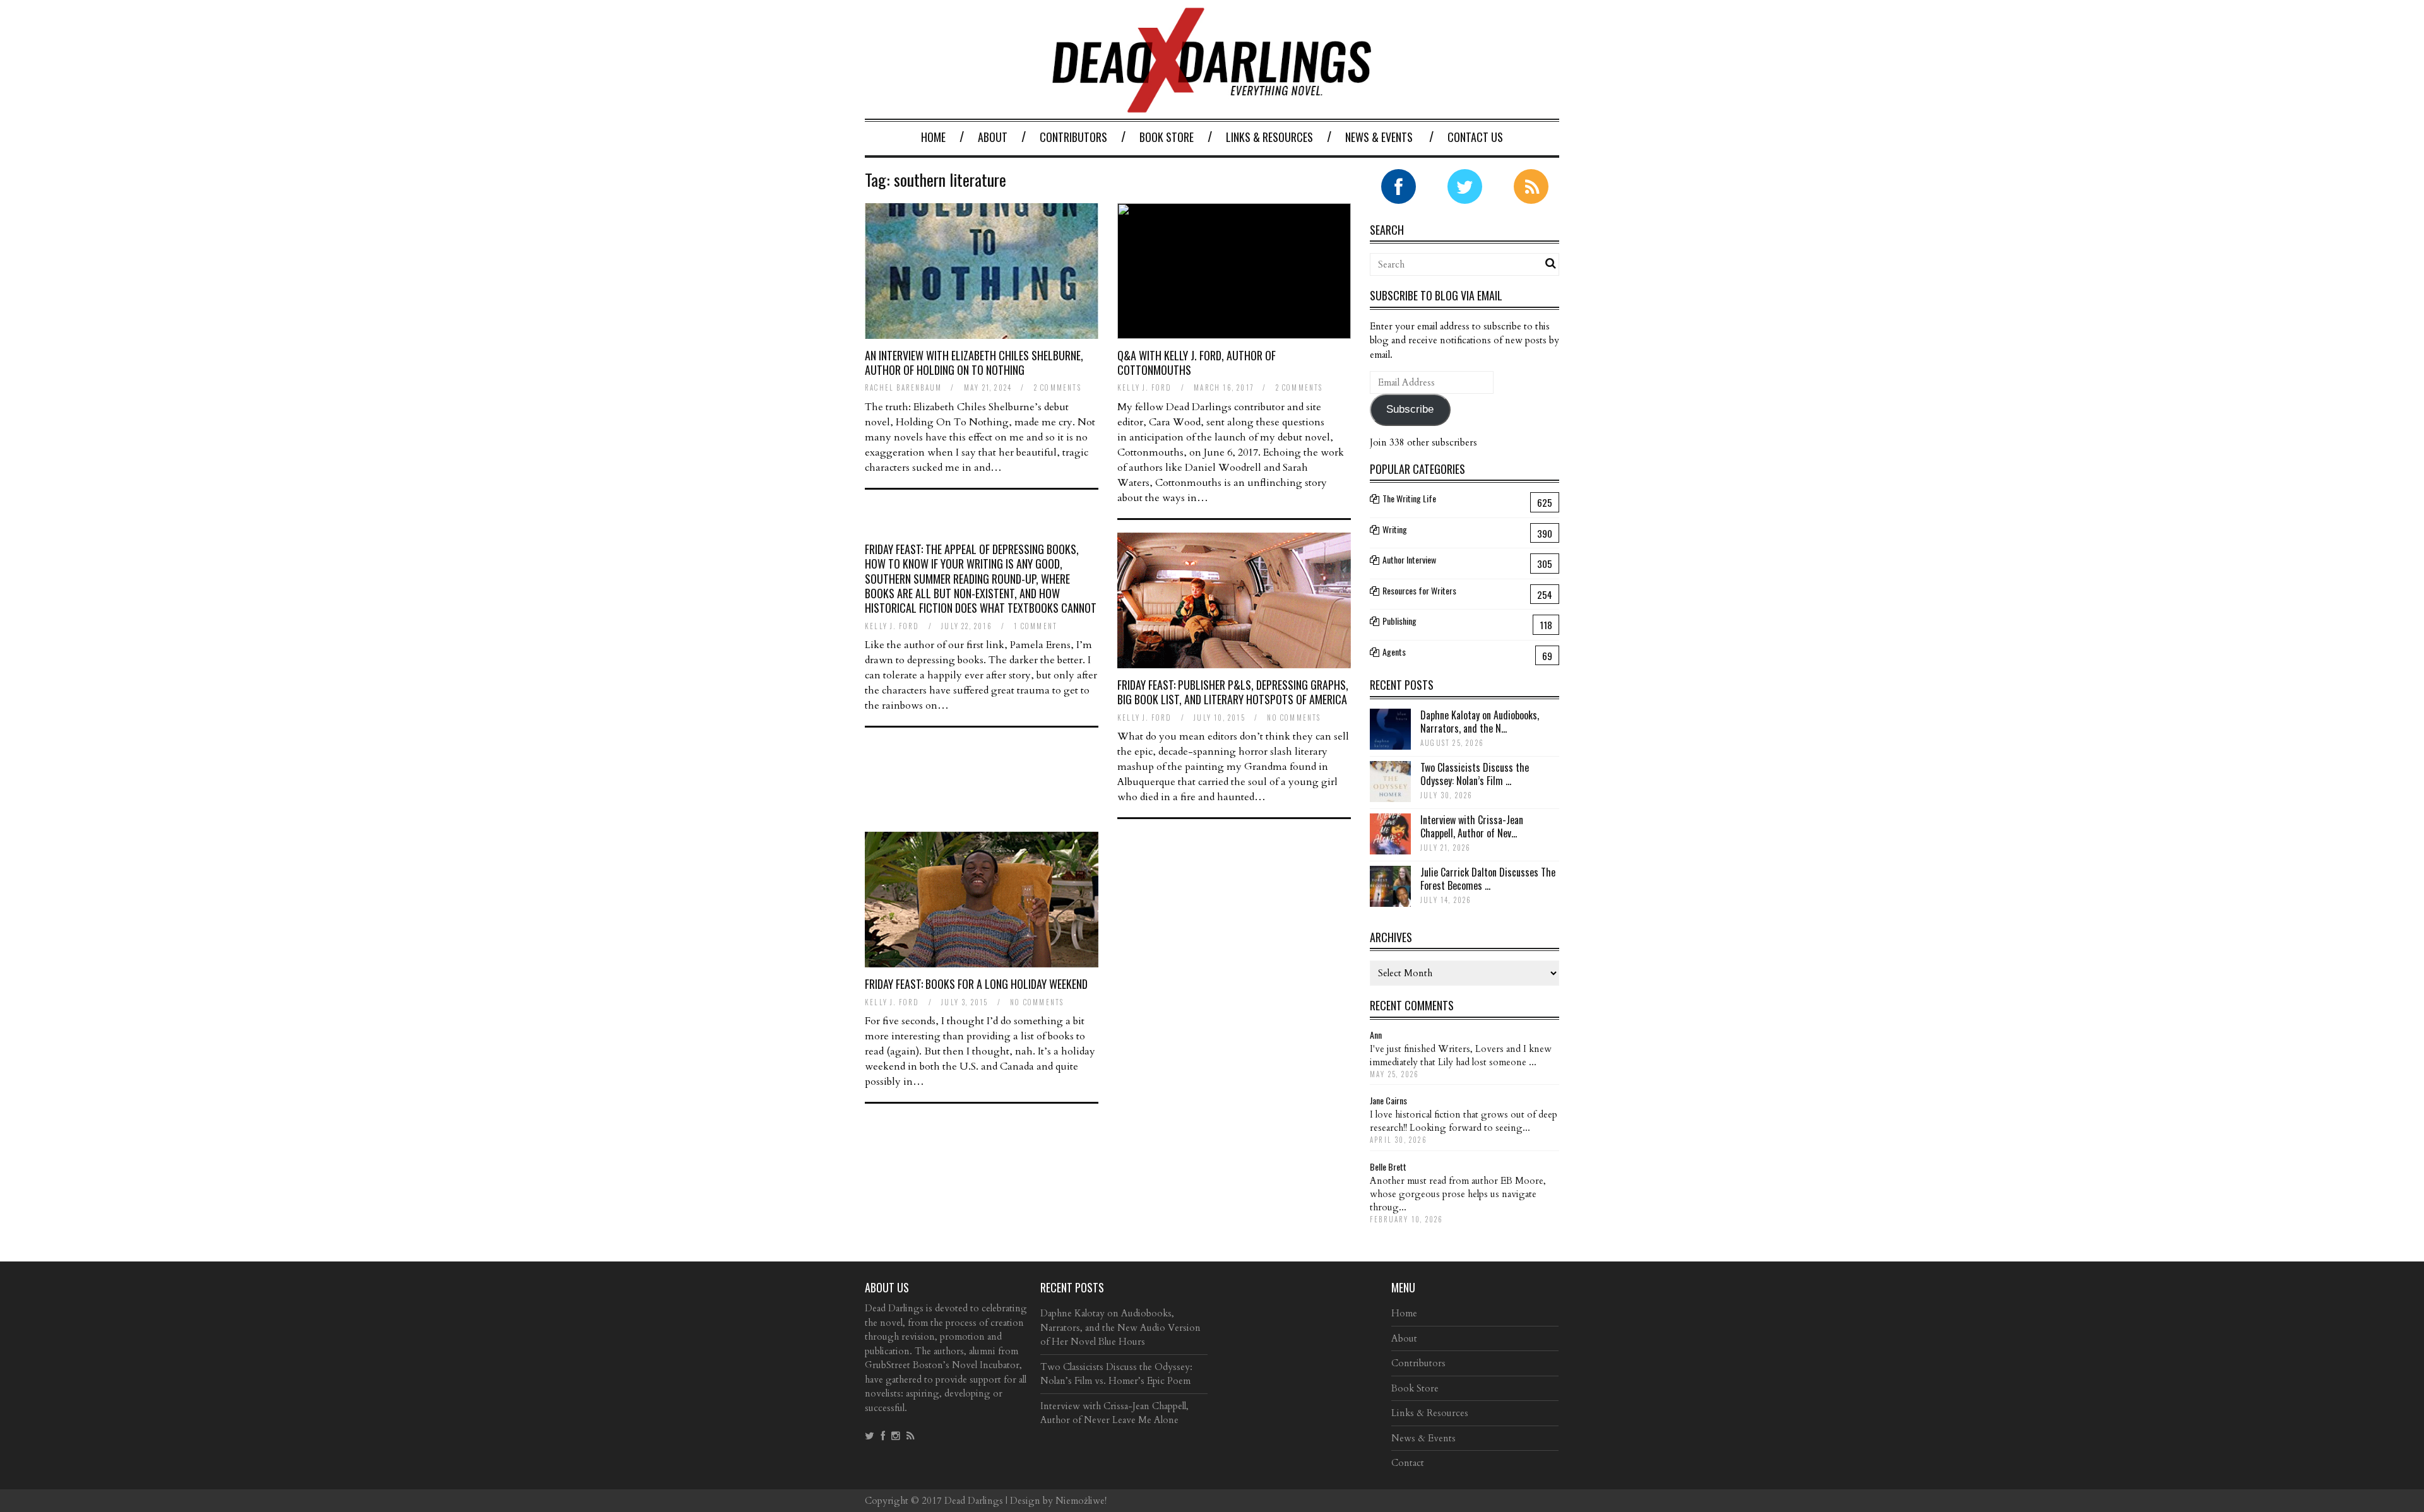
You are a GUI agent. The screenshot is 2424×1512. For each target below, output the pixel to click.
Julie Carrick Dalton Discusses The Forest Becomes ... (1488, 879)
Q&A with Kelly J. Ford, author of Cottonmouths (1197, 363)
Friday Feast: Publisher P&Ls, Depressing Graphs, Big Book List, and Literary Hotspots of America (1233, 692)
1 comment (1036, 626)
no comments (1294, 718)
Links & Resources (1269, 137)
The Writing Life (1409, 498)
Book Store (1167, 137)
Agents (1394, 652)
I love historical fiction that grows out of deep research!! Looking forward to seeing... (1464, 1121)
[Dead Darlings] (1212, 106)
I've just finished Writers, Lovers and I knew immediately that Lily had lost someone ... (1461, 1055)
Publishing (1399, 621)
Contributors (1073, 137)
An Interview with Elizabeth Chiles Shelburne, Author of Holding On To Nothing (974, 363)
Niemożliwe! (1081, 1501)
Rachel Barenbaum (903, 387)
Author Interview (1409, 559)
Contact (1408, 1463)
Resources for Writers (1419, 590)
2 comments (1058, 387)
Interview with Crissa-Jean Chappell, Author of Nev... (1472, 826)
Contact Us (1475, 137)
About (993, 137)
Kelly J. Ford (1145, 387)
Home (933, 137)
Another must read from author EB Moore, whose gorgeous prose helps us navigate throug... (1458, 1194)
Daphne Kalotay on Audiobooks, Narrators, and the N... (1480, 722)
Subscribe (1410, 409)
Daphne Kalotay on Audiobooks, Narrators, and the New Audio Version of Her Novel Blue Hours (1120, 1327)
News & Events (1379, 137)
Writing (1395, 529)
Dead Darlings (974, 1501)
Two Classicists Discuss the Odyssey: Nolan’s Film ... (1475, 774)
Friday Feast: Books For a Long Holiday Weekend (976, 984)
